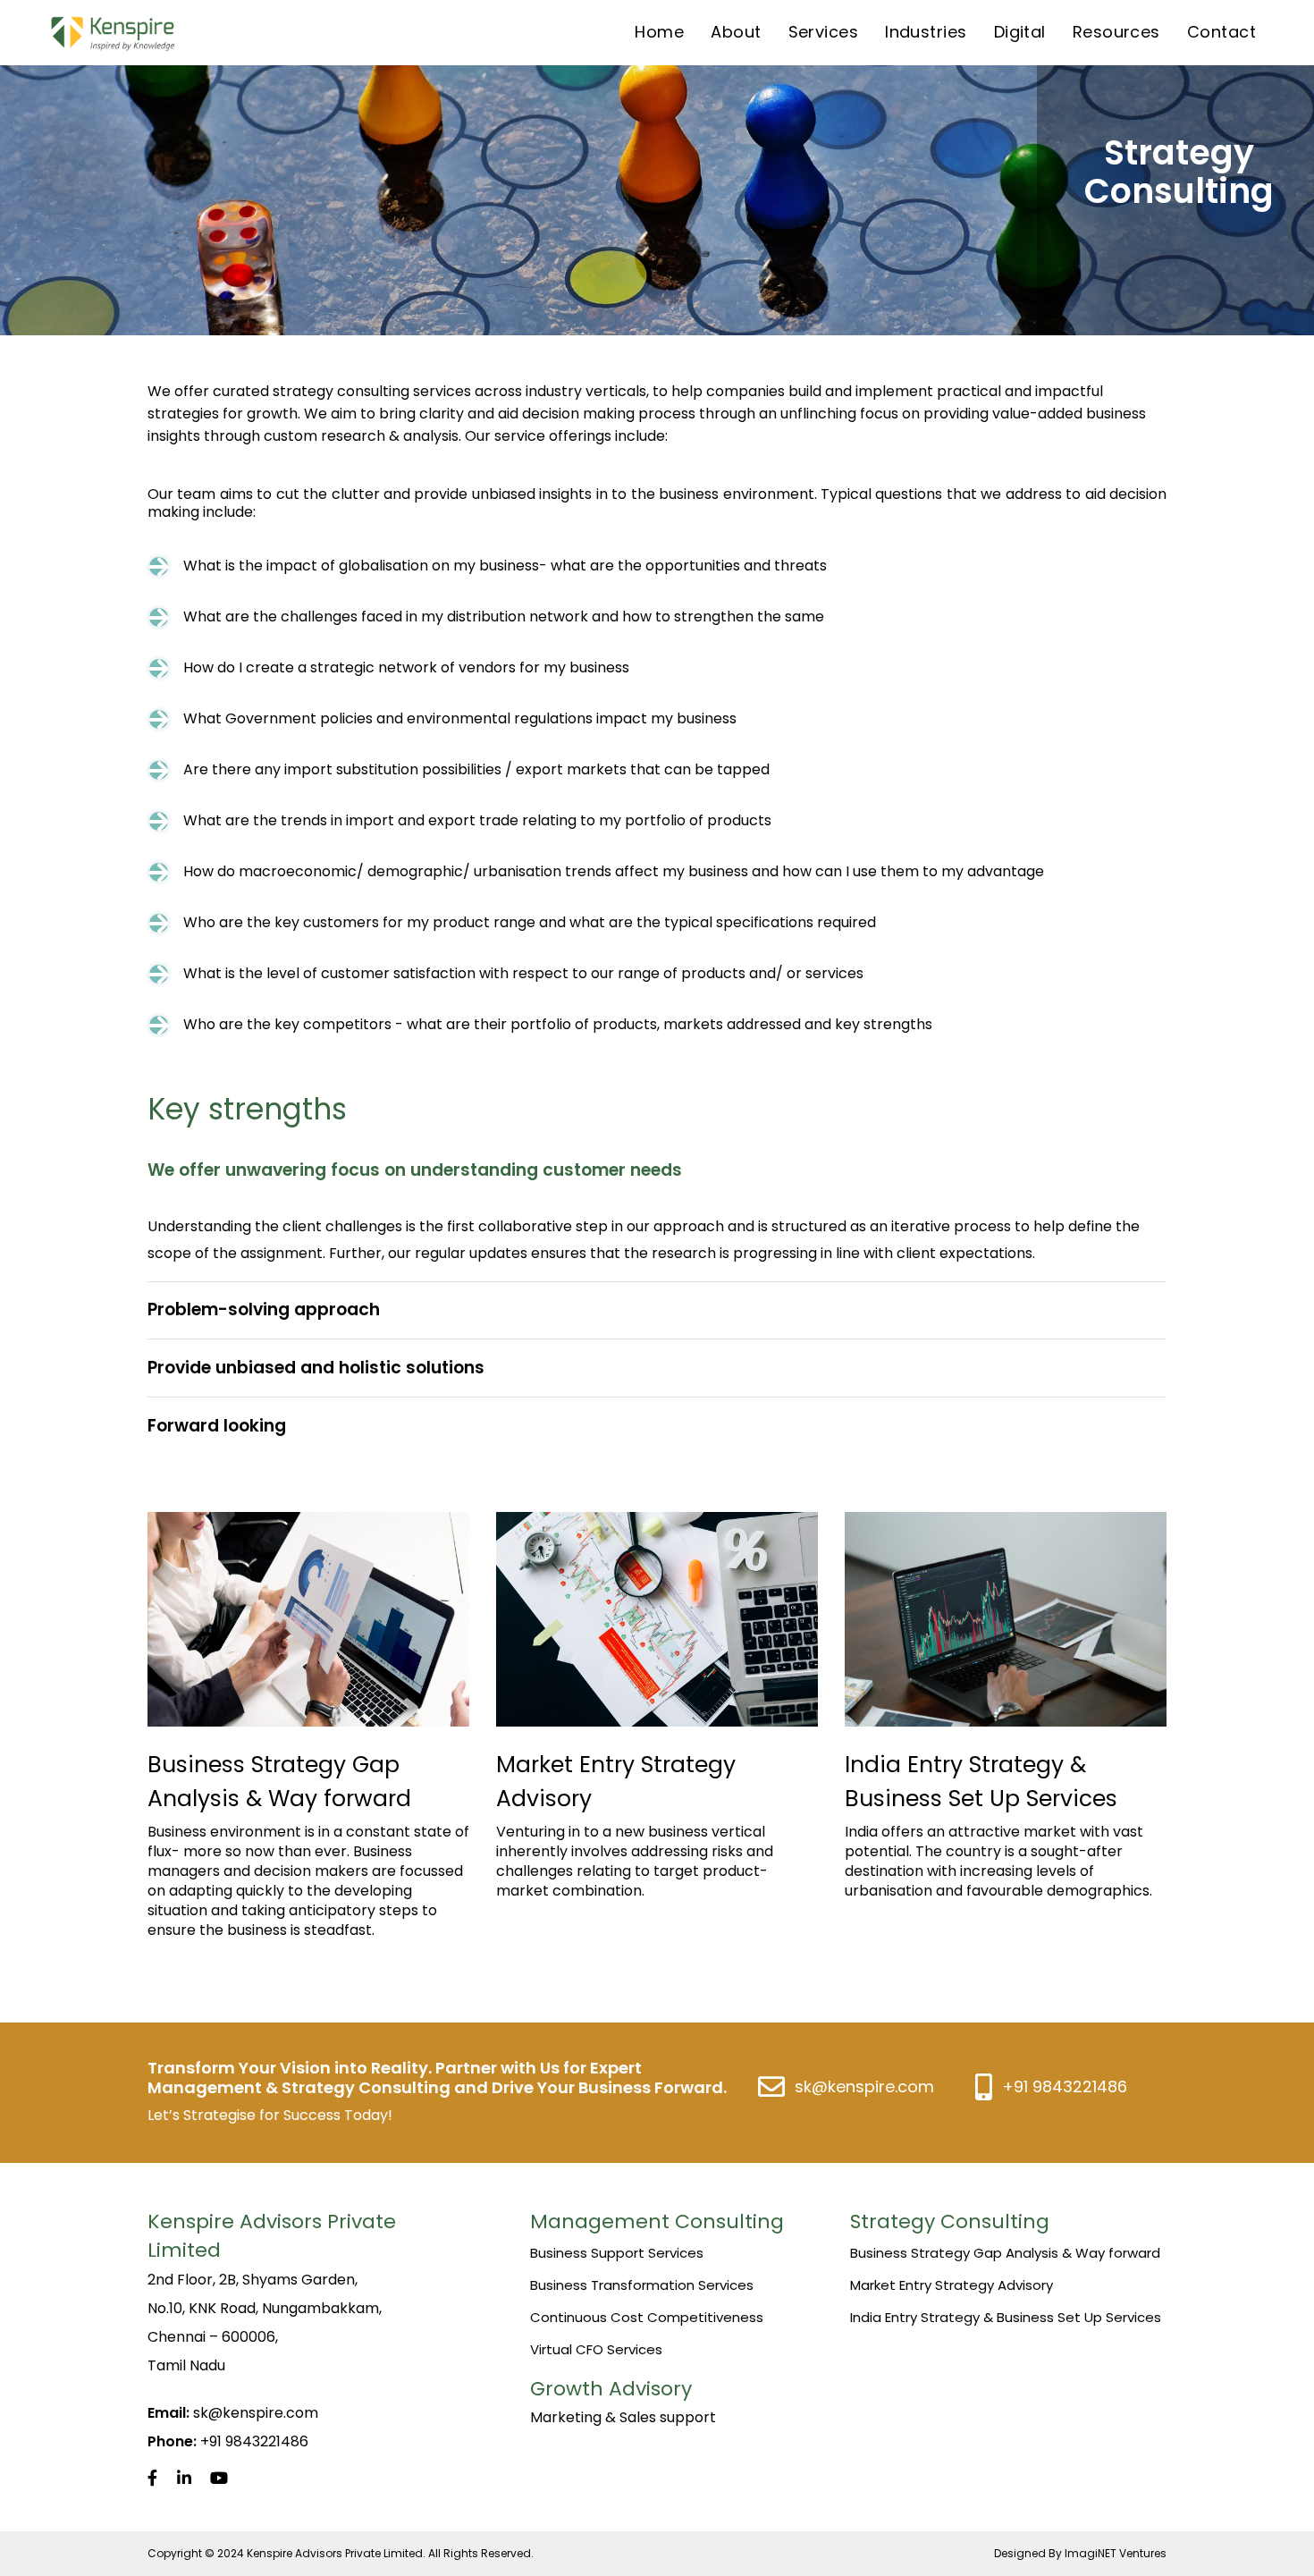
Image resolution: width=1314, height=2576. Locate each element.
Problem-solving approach (264, 1309)
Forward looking (217, 1426)
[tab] (657, 1170)
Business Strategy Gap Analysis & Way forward (1005, 2253)
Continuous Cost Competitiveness (647, 2317)
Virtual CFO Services (596, 2349)
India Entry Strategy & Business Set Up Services (1006, 2317)
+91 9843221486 (1065, 2086)
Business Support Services (617, 2253)
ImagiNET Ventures (1116, 2553)
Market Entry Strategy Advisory (952, 2285)
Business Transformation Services (642, 2285)
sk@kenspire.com (864, 2086)
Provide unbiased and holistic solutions (316, 1368)
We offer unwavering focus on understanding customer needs (415, 1170)
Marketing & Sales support (623, 2417)
